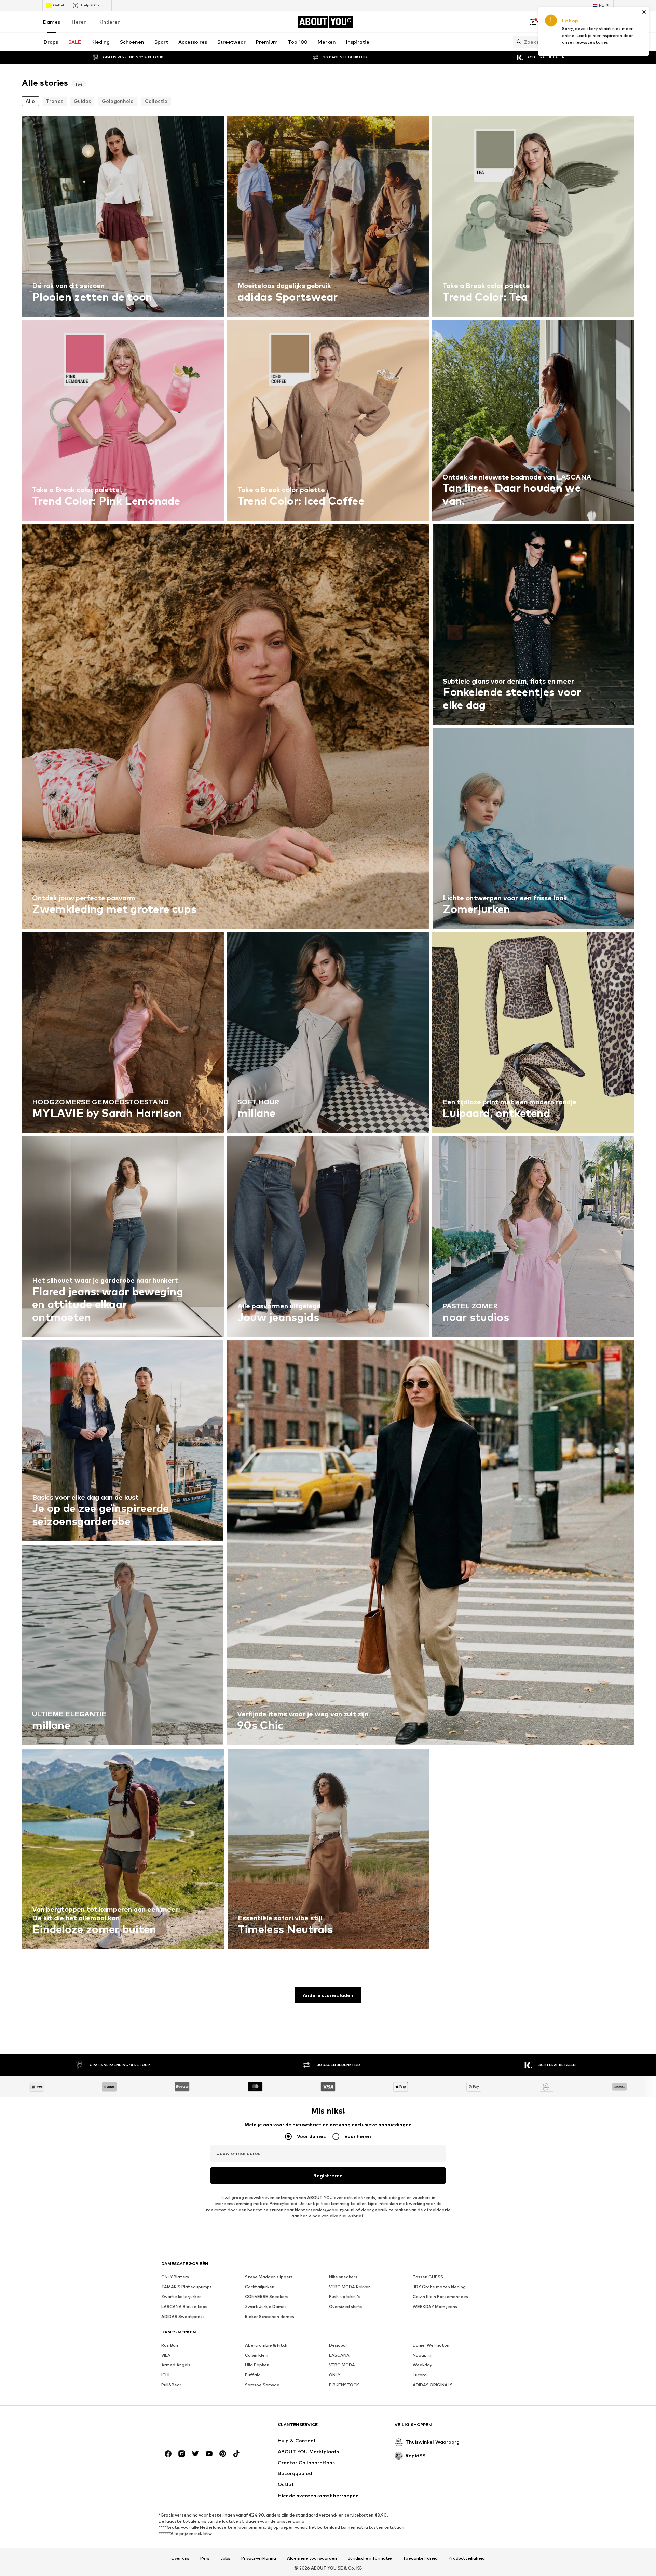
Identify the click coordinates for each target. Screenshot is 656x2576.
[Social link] (168, 2454)
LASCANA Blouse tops (184, 2307)
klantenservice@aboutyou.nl (325, 2210)
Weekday (422, 2365)
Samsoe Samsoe (262, 2385)
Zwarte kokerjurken (181, 2297)
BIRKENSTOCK (344, 2385)
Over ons (180, 2558)
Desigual (338, 2345)
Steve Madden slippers (269, 2277)
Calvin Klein (257, 2355)
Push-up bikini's (345, 2297)
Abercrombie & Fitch (266, 2345)
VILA (166, 2355)
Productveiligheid (467, 2558)
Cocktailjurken (260, 2287)
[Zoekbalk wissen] (609, 42)
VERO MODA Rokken (350, 2287)
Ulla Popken (257, 2365)
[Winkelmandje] (610, 22)
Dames (52, 22)
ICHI (165, 2375)
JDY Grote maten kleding (439, 2287)
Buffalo (253, 2375)
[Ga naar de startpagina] (199, 2428)
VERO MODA (342, 2365)
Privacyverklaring (259, 2558)
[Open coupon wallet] (533, 22)
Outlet (59, 5)
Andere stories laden (328, 1995)
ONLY (335, 2375)
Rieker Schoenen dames (270, 2316)
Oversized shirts (346, 2307)
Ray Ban (170, 2345)
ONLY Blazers (175, 2277)
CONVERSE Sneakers (267, 2297)
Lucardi (420, 2375)
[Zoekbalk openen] (517, 42)
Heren (79, 22)
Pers (205, 2558)
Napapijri (422, 2355)
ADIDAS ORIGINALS (433, 2385)
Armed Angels (176, 2365)
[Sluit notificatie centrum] (571, 22)
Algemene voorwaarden (312, 2558)
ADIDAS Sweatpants (183, 2316)
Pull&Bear (171, 2385)
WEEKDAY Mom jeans (435, 2307)
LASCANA (339, 2355)
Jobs (225, 2558)
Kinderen (110, 22)
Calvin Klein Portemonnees (440, 2297)
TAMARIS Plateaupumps (187, 2287)
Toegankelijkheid (420, 2558)
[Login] (552, 22)
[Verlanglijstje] (590, 22)
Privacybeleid (283, 2204)
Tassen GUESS (428, 2277)
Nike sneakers (343, 2277)
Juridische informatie (370, 2558)
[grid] (328, 1034)
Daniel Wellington (431, 2345)
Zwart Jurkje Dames (266, 2307)
